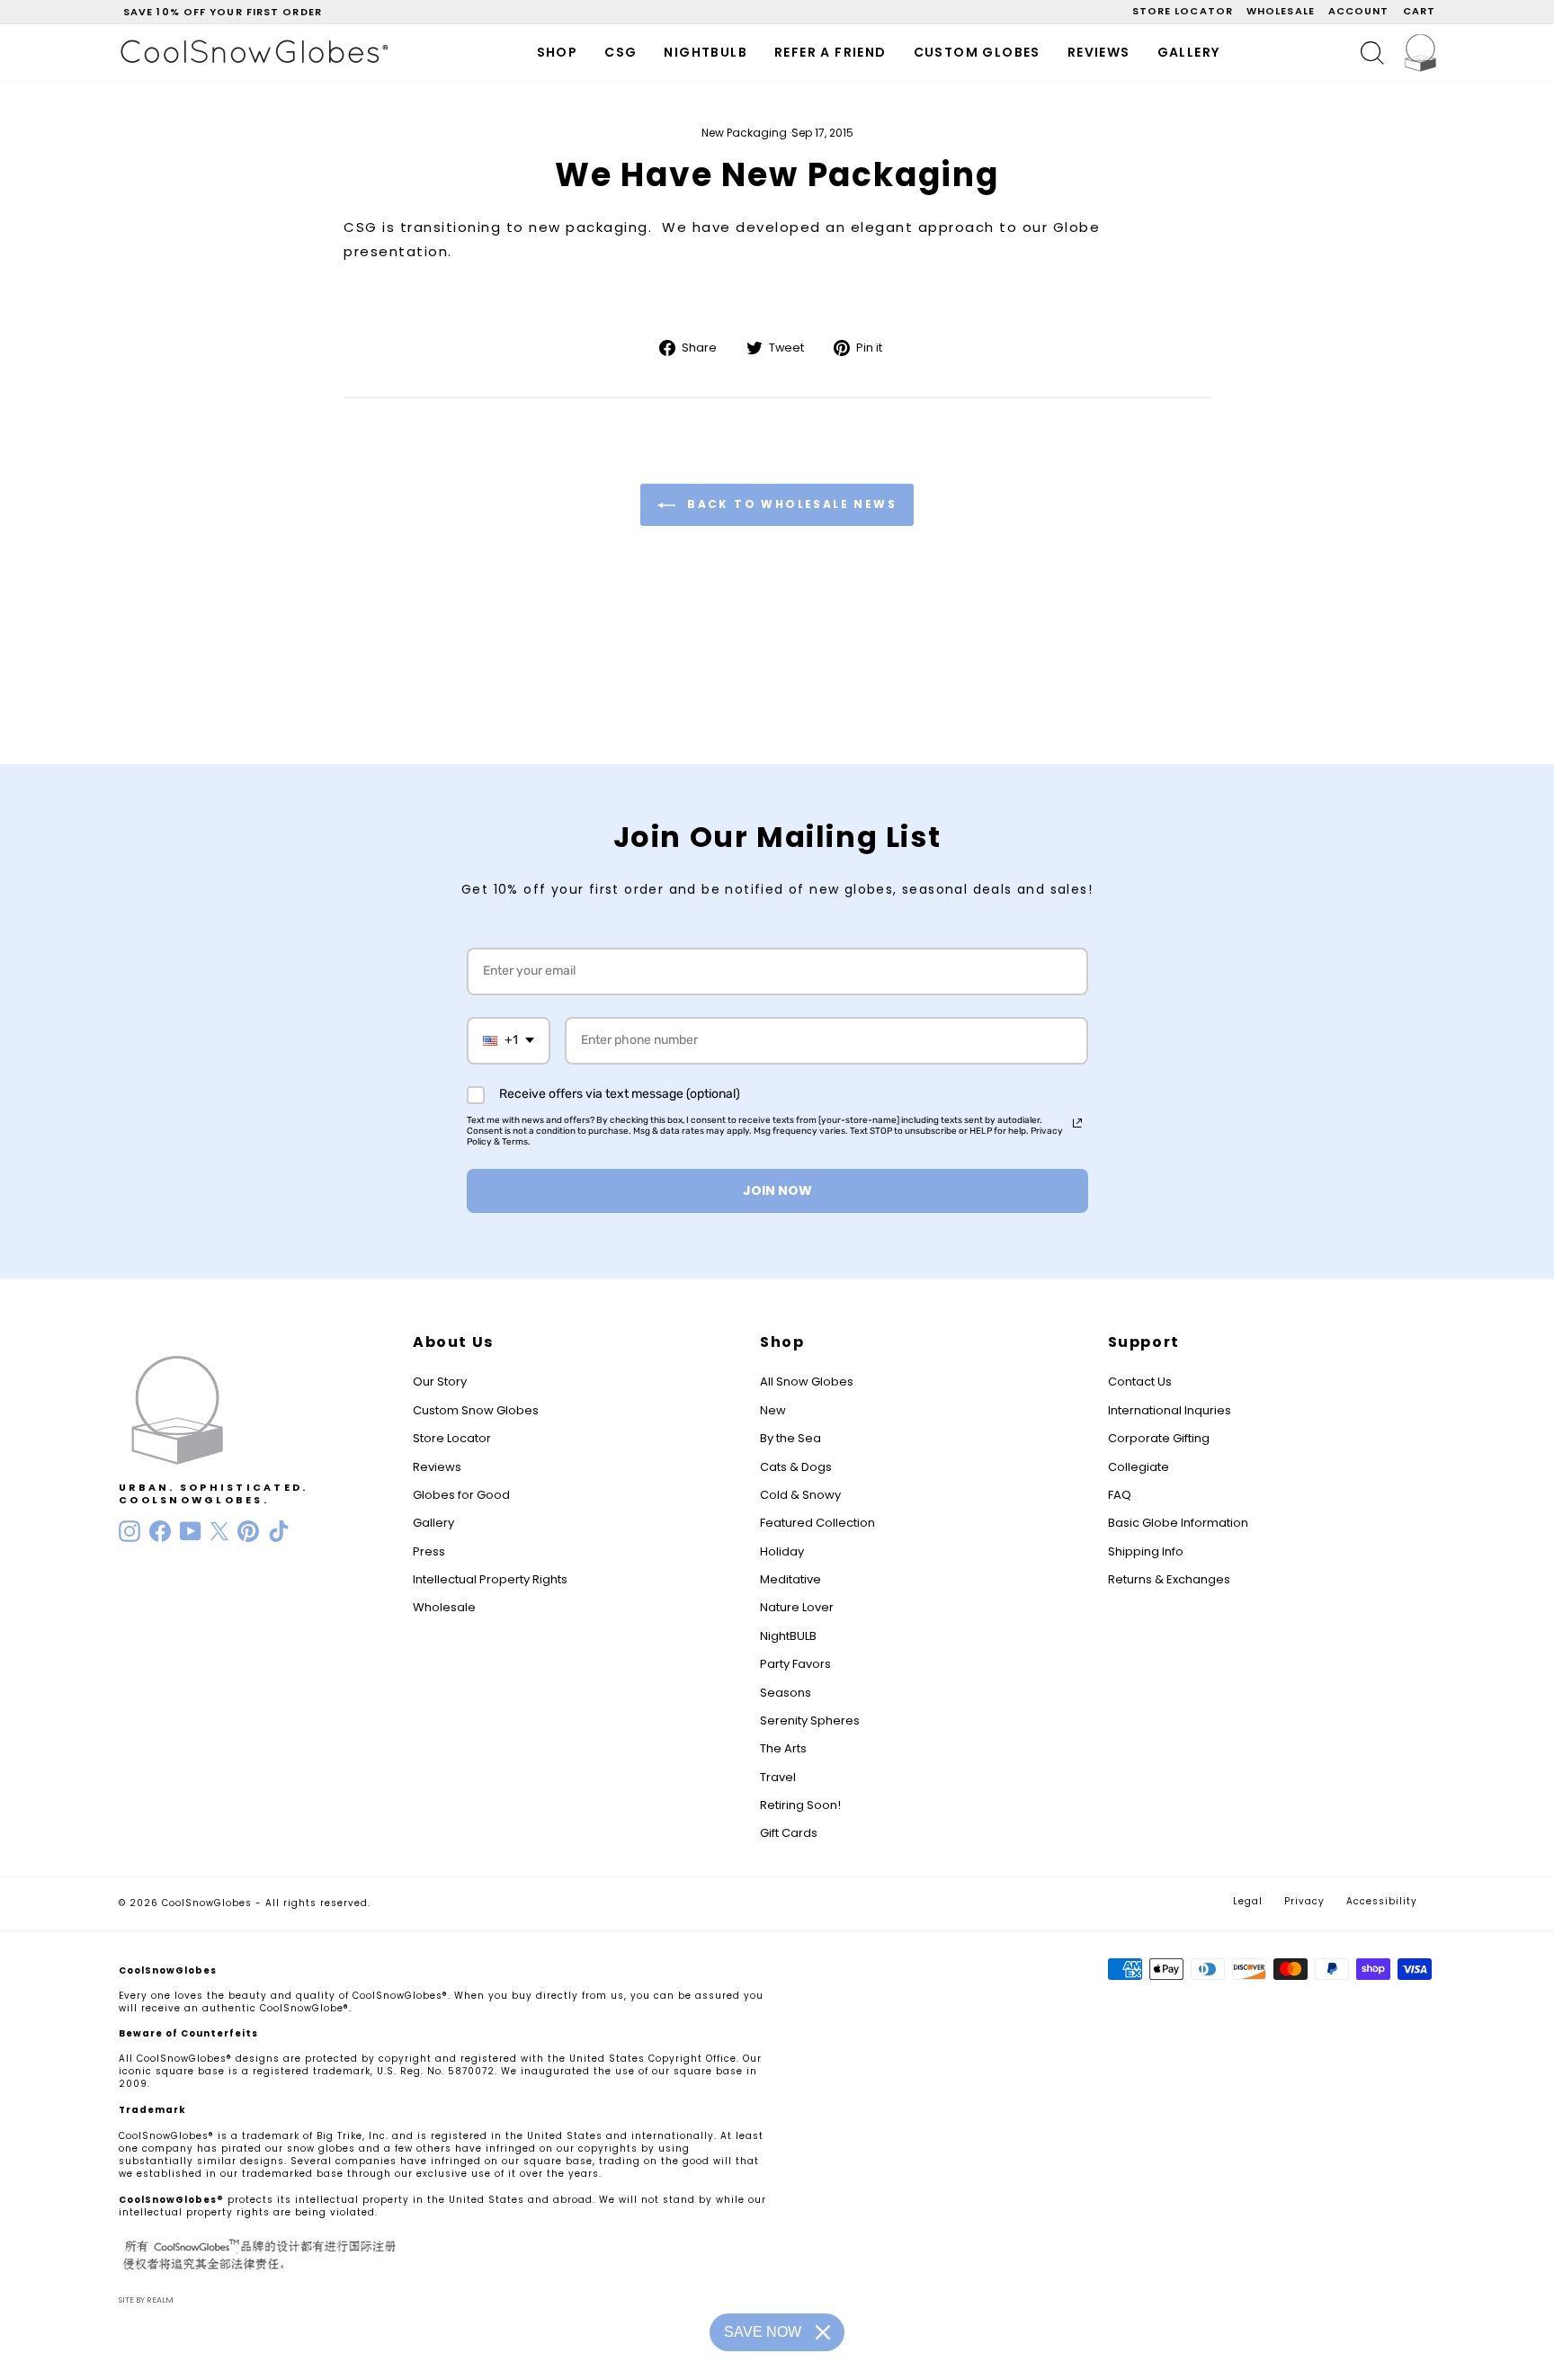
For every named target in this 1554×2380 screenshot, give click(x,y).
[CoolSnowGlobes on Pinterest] (248, 1531)
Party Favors (795, 1664)
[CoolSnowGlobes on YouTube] (191, 1531)
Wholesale (1281, 11)
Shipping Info (1146, 1551)
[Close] (823, 2332)
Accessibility (1382, 1901)
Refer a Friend (831, 52)
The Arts (783, 1748)
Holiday (782, 1551)
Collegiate (1139, 1467)
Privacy (1304, 1901)
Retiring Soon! (800, 1805)
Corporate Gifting (1159, 1438)
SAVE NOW (763, 2332)
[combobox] (509, 1041)
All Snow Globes (807, 1382)
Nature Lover (797, 1607)
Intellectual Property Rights (490, 1579)
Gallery (1189, 52)
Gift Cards (789, 1833)
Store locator (1183, 11)
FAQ (1120, 1495)
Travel (778, 1777)
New (773, 1410)
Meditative (790, 1579)
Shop (558, 52)
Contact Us (1140, 1382)
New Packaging (744, 133)
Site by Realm (146, 2300)
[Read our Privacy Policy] (1077, 1123)
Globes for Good (461, 1495)
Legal (1248, 1901)
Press (429, 1551)
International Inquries (1170, 1410)
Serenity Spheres (810, 1720)
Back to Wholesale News (790, 504)
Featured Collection (817, 1523)
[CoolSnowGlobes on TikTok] (279, 1531)
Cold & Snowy (800, 1495)
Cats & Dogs (796, 1467)
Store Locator (452, 1438)
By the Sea (790, 1438)
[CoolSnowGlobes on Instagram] (129, 1531)
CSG (621, 52)
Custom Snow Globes (476, 1410)
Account (1359, 11)
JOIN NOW (777, 1190)
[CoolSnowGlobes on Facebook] (160, 1531)
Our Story (440, 1382)
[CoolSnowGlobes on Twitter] (219, 1531)
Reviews (1099, 52)
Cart (1419, 11)
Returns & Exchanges (1169, 1579)
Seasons (786, 1693)
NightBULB (788, 1636)
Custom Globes (977, 52)
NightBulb (706, 52)
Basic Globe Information (1178, 1523)
